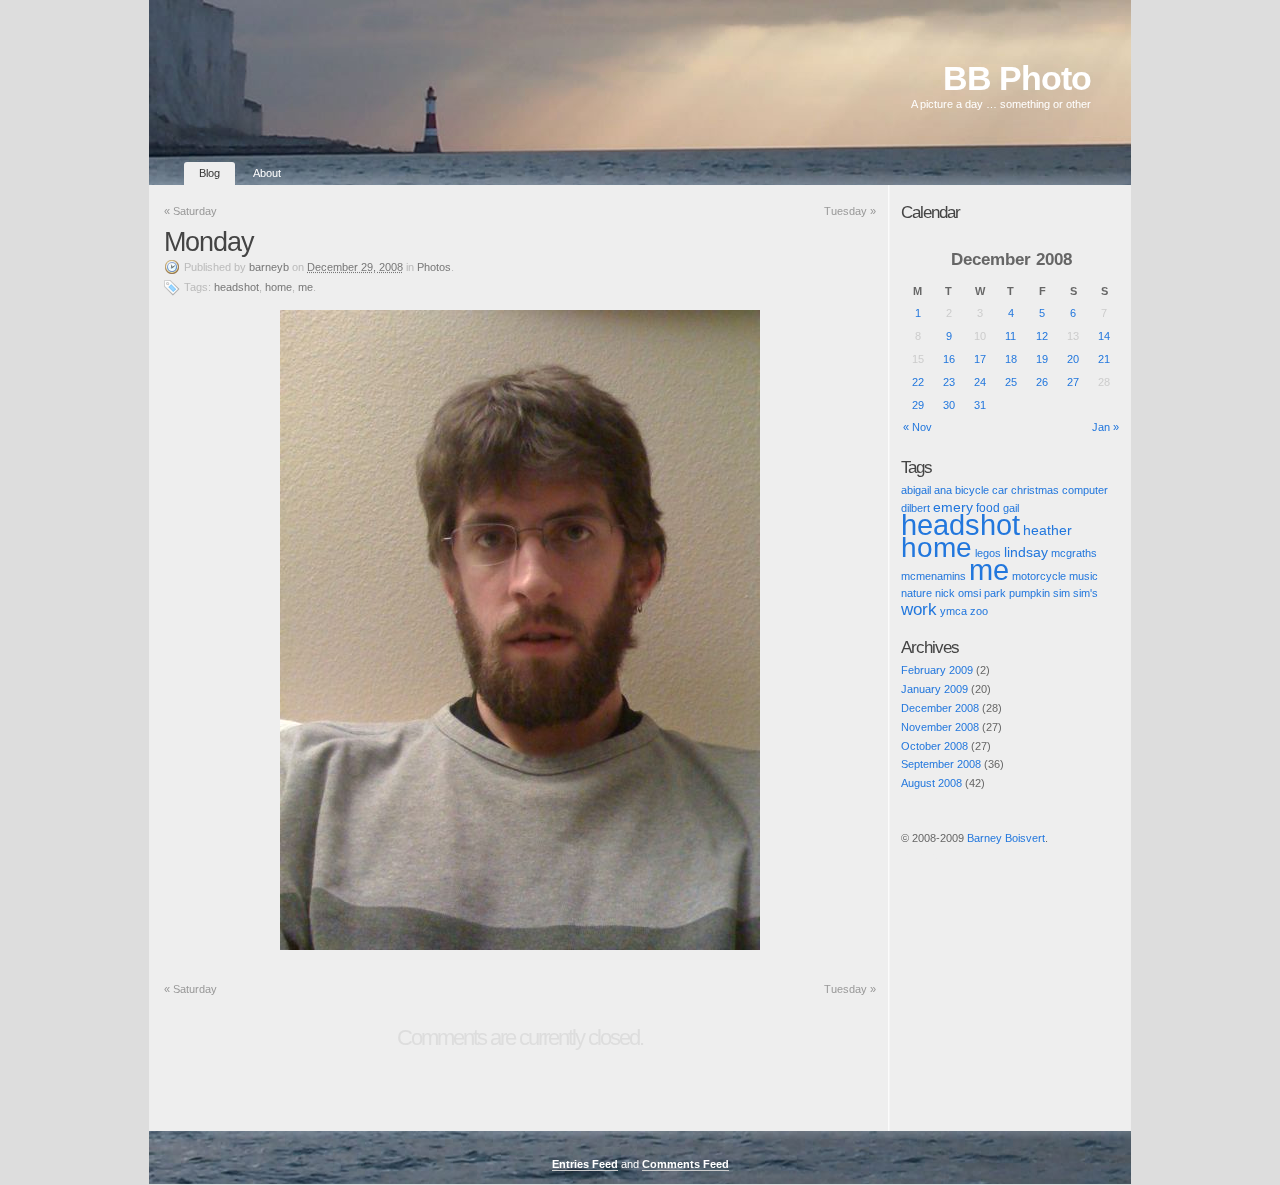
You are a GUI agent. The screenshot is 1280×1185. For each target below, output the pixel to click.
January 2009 (934, 689)
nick (945, 593)
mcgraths (1074, 553)
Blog (209, 173)
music (1083, 576)
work (919, 609)
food (988, 507)
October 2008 (934, 746)
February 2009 (937, 670)
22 (918, 382)
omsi (969, 593)
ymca (953, 611)
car (1000, 490)
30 (949, 405)
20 (1073, 359)
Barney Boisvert (1006, 838)
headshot (236, 287)
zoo (979, 611)
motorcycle (1039, 576)
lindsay (1026, 552)
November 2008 (940, 727)
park (995, 593)
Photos (434, 267)
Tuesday (850, 211)
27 (1073, 382)
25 (1011, 382)
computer (1085, 490)
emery (953, 507)
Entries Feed (585, 1164)
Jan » (1105, 427)
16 (949, 359)
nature (916, 593)
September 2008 (941, 764)
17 (980, 359)
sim (1061, 593)
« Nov (917, 427)
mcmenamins (933, 576)
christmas (1035, 490)
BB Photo (1017, 78)
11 (1010, 336)
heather (1047, 530)
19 (1042, 359)
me (305, 287)
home (278, 287)
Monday (209, 242)
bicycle (972, 490)
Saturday (190, 211)
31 (980, 405)
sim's (1085, 593)
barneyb (269, 267)
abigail (916, 490)
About (267, 173)
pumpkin (1029, 593)
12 (1042, 336)
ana (943, 490)
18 (1011, 359)
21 (1104, 359)
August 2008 (931, 783)
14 (1104, 336)
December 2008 (940, 708)
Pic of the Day (919, 855)
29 (918, 405)
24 (980, 382)
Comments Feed (685, 1164)
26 (1042, 382)
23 (949, 382)
